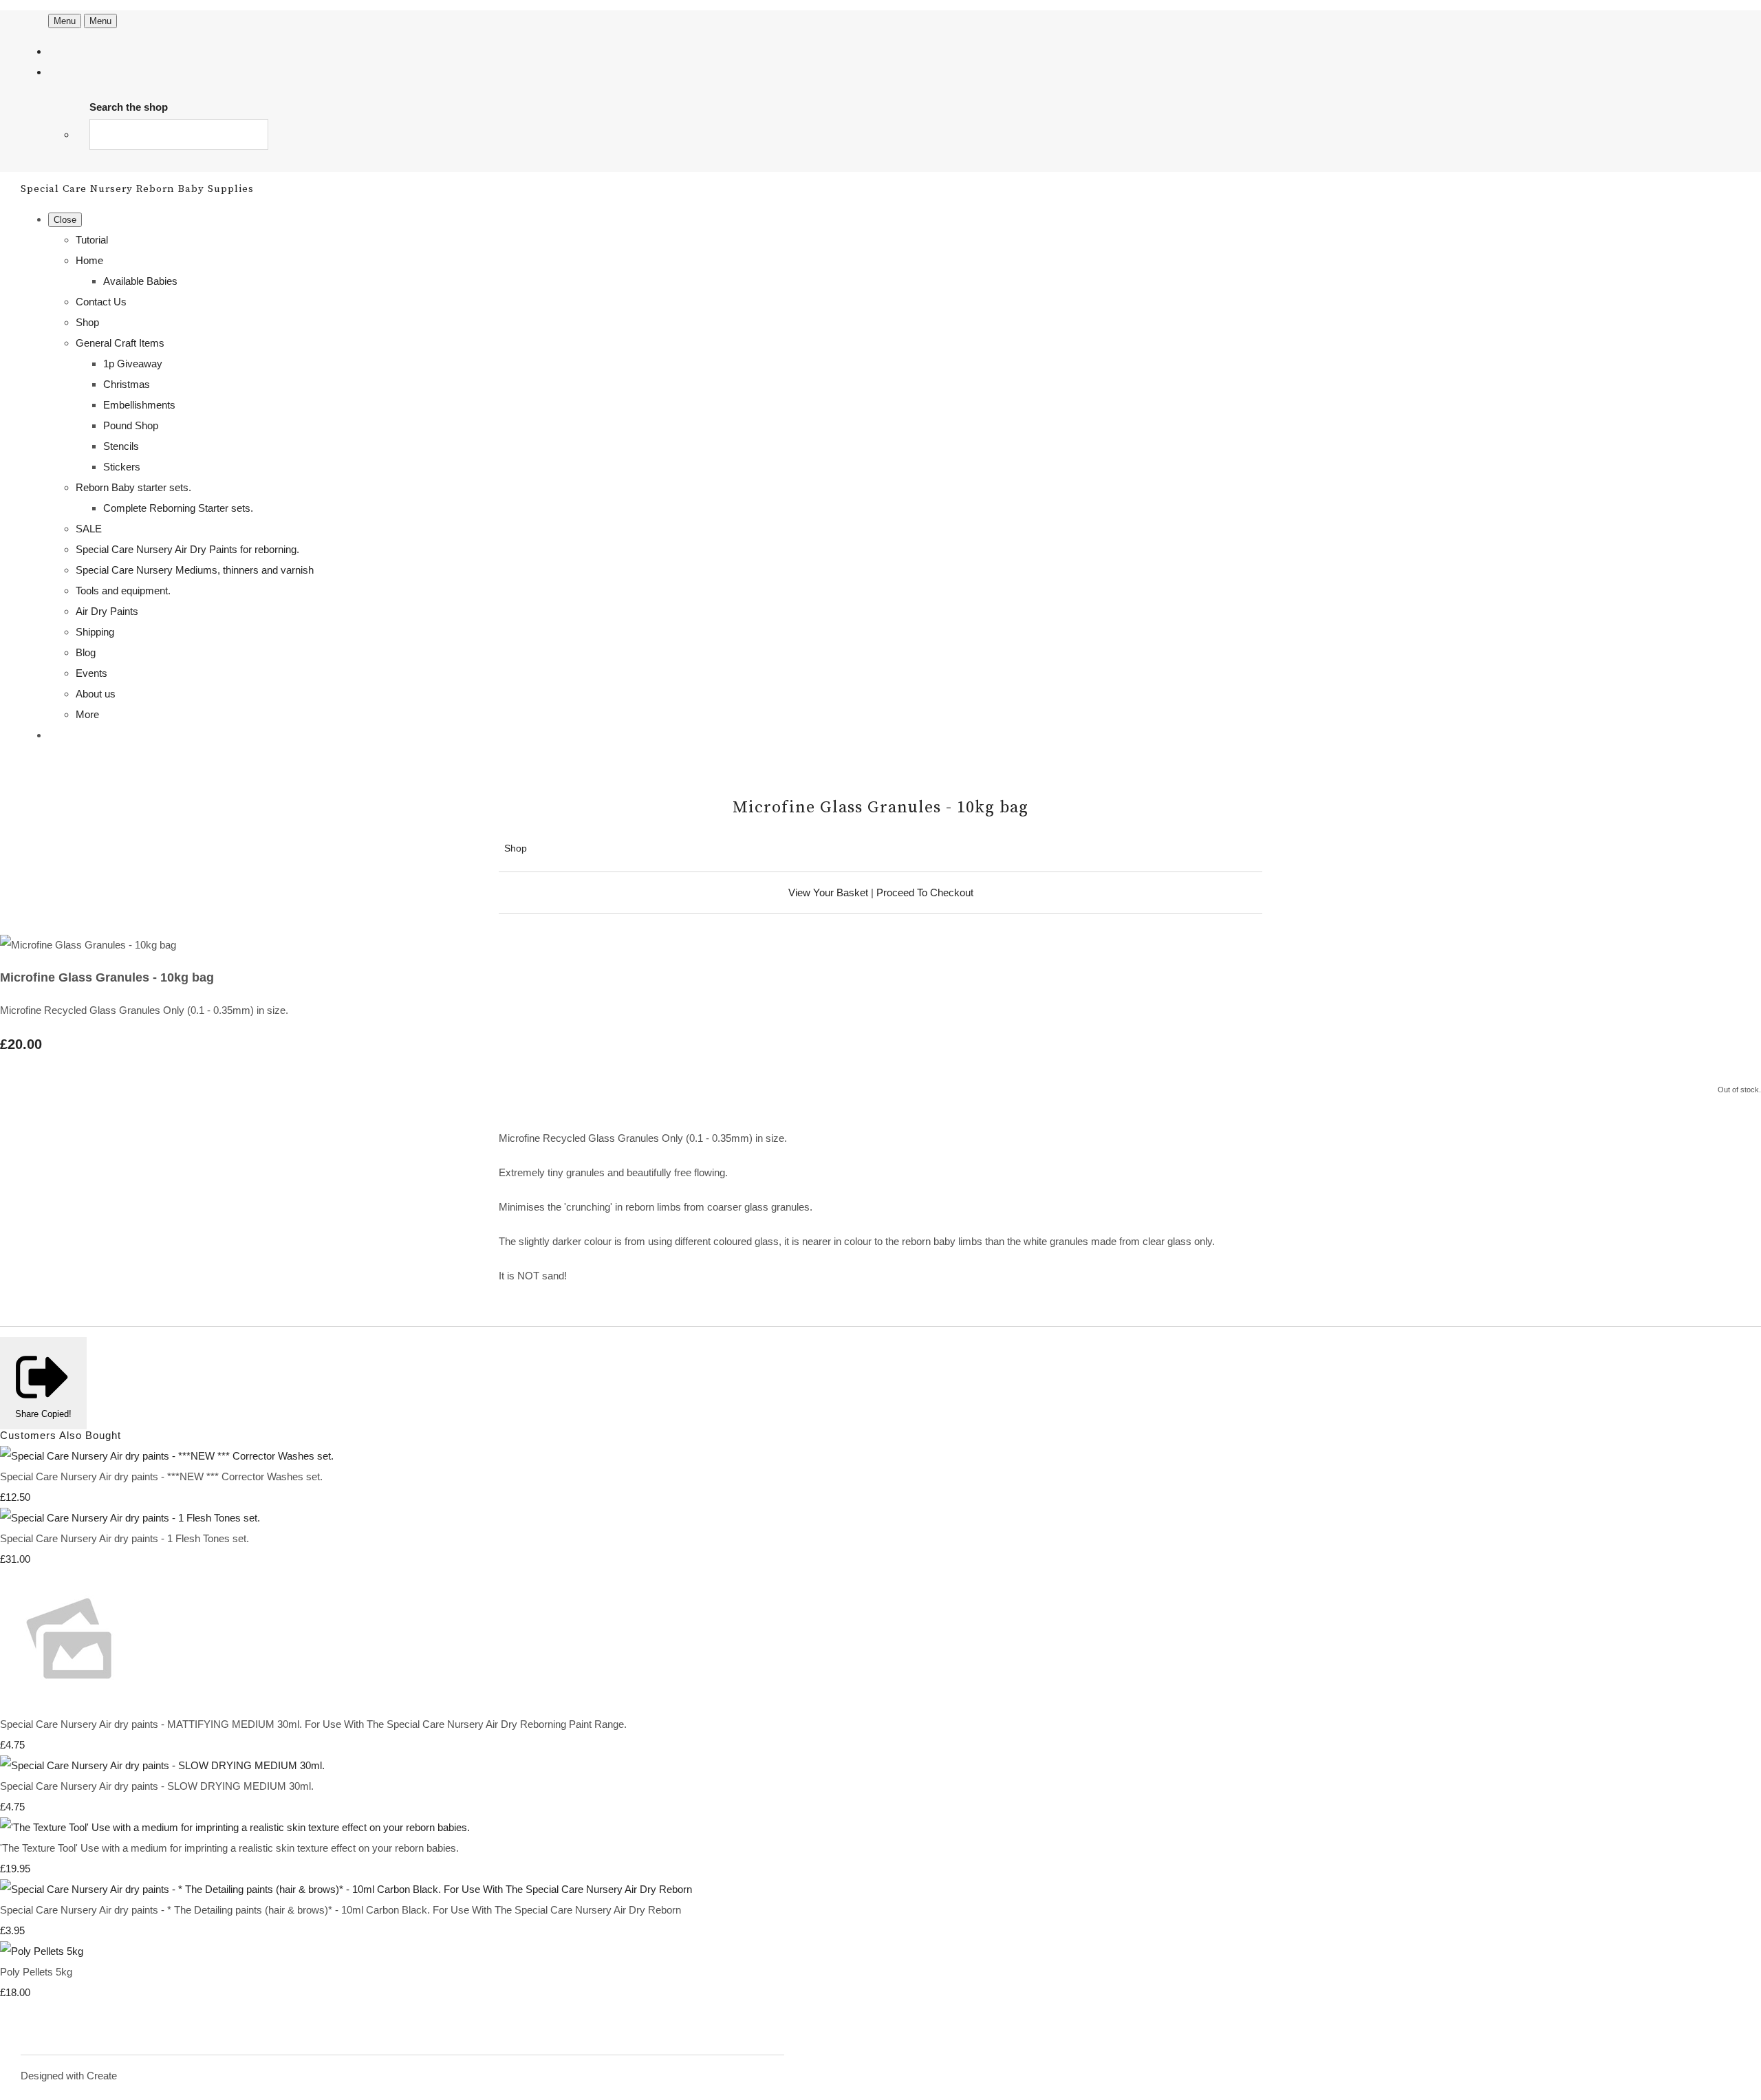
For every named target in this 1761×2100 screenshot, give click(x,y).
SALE (89, 529)
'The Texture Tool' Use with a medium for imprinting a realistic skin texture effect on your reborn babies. (229, 1848)
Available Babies (140, 281)
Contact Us (101, 302)
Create (102, 2076)
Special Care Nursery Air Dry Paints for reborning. (187, 549)
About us (96, 694)
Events (91, 673)
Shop (87, 322)
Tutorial (92, 240)
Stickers (122, 467)
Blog (86, 652)
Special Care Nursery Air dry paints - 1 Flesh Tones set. (125, 1538)
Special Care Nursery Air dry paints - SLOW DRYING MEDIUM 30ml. (157, 1786)
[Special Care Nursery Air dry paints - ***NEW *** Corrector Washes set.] (167, 1456)
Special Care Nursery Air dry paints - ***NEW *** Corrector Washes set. (161, 1476)
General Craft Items (120, 343)
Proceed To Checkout (925, 892)
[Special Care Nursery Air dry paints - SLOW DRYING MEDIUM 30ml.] (162, 1765)
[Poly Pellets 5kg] (42, 1951)
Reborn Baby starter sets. (133, 487)
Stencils (121, 446)
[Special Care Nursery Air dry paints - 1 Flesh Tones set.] (130, 1518)
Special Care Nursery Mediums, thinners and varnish (195, 570)
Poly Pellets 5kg (36, 1972)
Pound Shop (131, 425)
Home (89, 260)
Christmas (127, 384)
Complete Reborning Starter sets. (178, 508)
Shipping (95, 632)
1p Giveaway (133, 364)
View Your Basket (828, 892)
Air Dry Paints (107, 611)
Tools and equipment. (123, 591)
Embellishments (139, 405)
